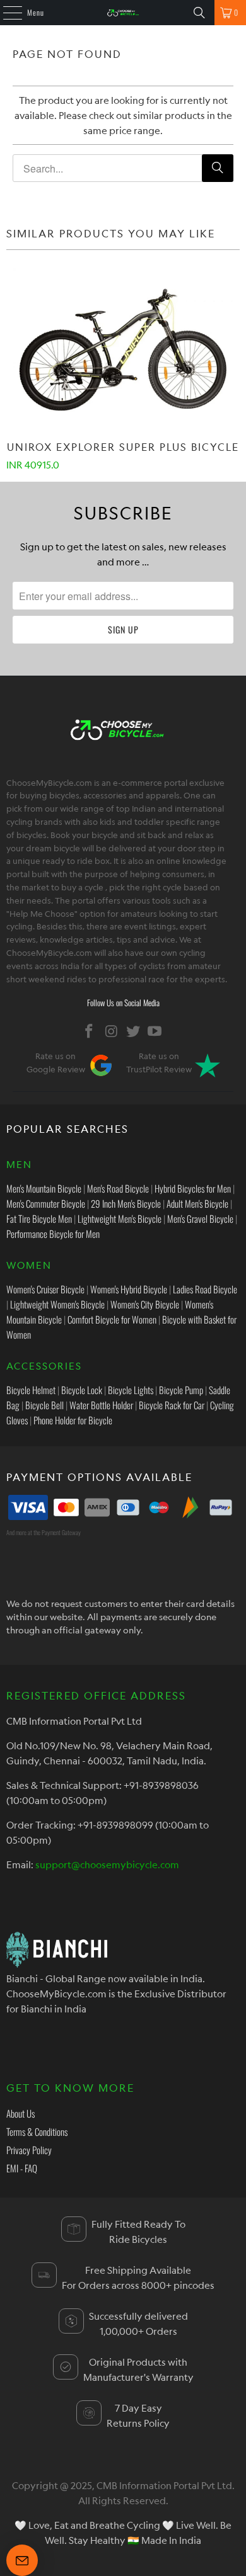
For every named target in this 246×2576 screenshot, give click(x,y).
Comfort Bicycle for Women (112, 1319)
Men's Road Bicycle (118, 1188)
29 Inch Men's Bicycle (126, 1203)
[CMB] (123, 13)
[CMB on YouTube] (155, 1031)
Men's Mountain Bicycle (44, 1188)
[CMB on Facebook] (90, 1031)
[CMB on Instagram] (112, 1031)
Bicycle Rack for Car (172, 1405)
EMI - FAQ (22, 2168)
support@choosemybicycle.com (107, 1864)
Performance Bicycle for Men (53, 1234)
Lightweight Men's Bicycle (120, 1218)
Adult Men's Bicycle (197, 1203)
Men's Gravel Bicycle (200, 1218)
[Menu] (6, 13)
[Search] (199, 13)
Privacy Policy (29, 2150)
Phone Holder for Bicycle (73, 1420)
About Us (20, 2113)
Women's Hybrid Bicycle (129, 1289)
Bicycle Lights (131, 1390)
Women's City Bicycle (145, 1304)
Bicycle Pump (181, 1390)
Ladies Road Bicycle (205, 1289)
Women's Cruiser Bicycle (45, 1289)
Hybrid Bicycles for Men (193, 1188)
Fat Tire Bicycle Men (39, 1218)
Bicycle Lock (82, 1390)
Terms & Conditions (37, 2131)
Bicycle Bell (44, 1405)
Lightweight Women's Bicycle (57, 1304)
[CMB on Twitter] (134, 1031)
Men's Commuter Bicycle (46, 1203)
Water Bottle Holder (101, 1405)
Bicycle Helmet (31, 1390)
